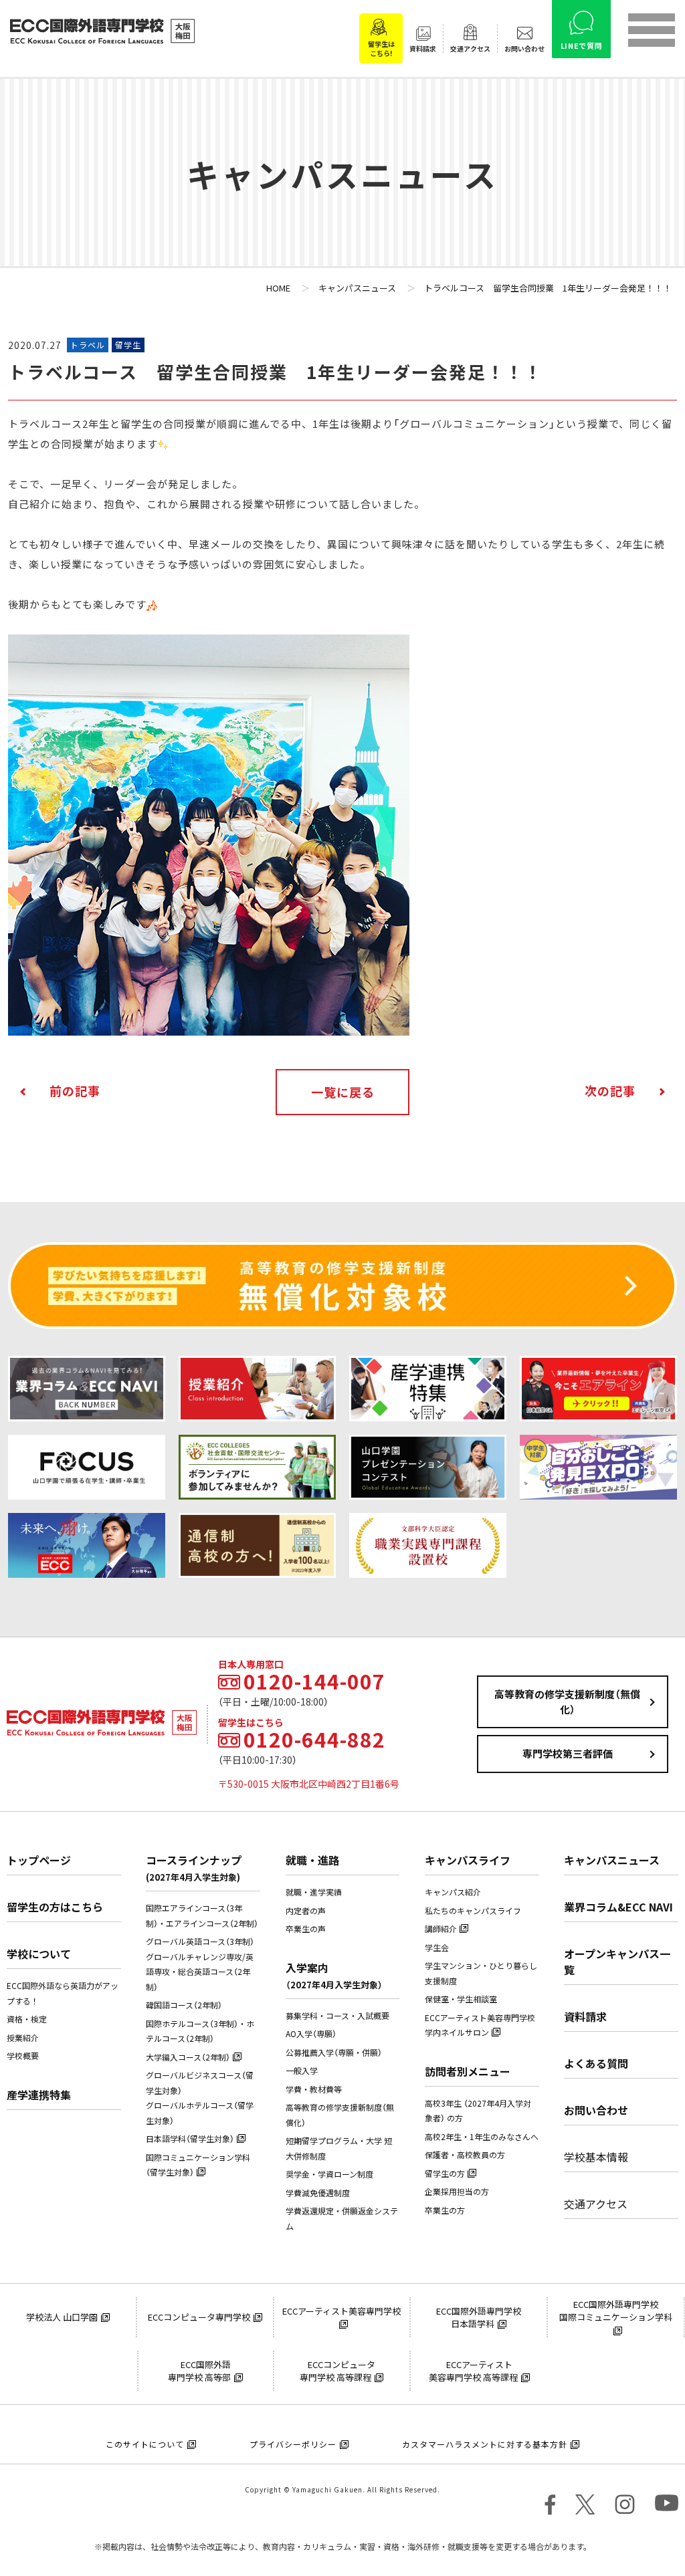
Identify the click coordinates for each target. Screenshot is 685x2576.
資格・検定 (27, 2019)
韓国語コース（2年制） (184, 2005)
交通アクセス (596, 2204)
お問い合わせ (596, 2110)
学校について (39, 1954)
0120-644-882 (314, 1740)
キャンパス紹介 (453, 1892)
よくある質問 (596, 2063)
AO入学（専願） (311, 2034)
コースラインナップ (194, 1868)
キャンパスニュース (612, 1860)
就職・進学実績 (314, 1892)
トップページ (39, 1860)
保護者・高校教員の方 (465, 2155)
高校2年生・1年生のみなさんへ (482, 2137)
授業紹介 (23, 2038)
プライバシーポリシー (293, 2444)
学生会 (437, 1948)
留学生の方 (445, 2174)
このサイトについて (145, 2444)
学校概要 (23, 2056)
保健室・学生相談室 (461, 1999)
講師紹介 (441, 1929)
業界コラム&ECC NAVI (618, 1907)
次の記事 (610, 1091)
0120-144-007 (314, 1681)
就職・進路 (312, 1860)
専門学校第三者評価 (568, 1754)
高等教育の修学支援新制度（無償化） (567, 1702)
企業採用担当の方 (457, 2192)
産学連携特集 (39, 2095)
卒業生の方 (445, 2210)
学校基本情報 (596, 2157)
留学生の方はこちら (55, 1907)
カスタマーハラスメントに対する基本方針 (485, 2444)
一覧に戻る (343, 1092)
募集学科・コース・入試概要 (337, 2016)
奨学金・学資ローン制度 (329, 2174)
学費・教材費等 (314, 2089)
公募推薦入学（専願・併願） (334, 2053)
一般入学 (302, 2071)
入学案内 (334, 1975)
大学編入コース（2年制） (188, 2057)
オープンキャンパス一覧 (617, 1962)
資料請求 (585, 2016)
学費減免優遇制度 (318, 2193)
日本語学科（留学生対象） (190, 2139)
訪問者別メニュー (468, 2071)
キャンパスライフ (468, 1860)
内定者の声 (306, 1911)
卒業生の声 (306, 1929)
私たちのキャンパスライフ (473, 1911)
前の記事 (75, 1091)
